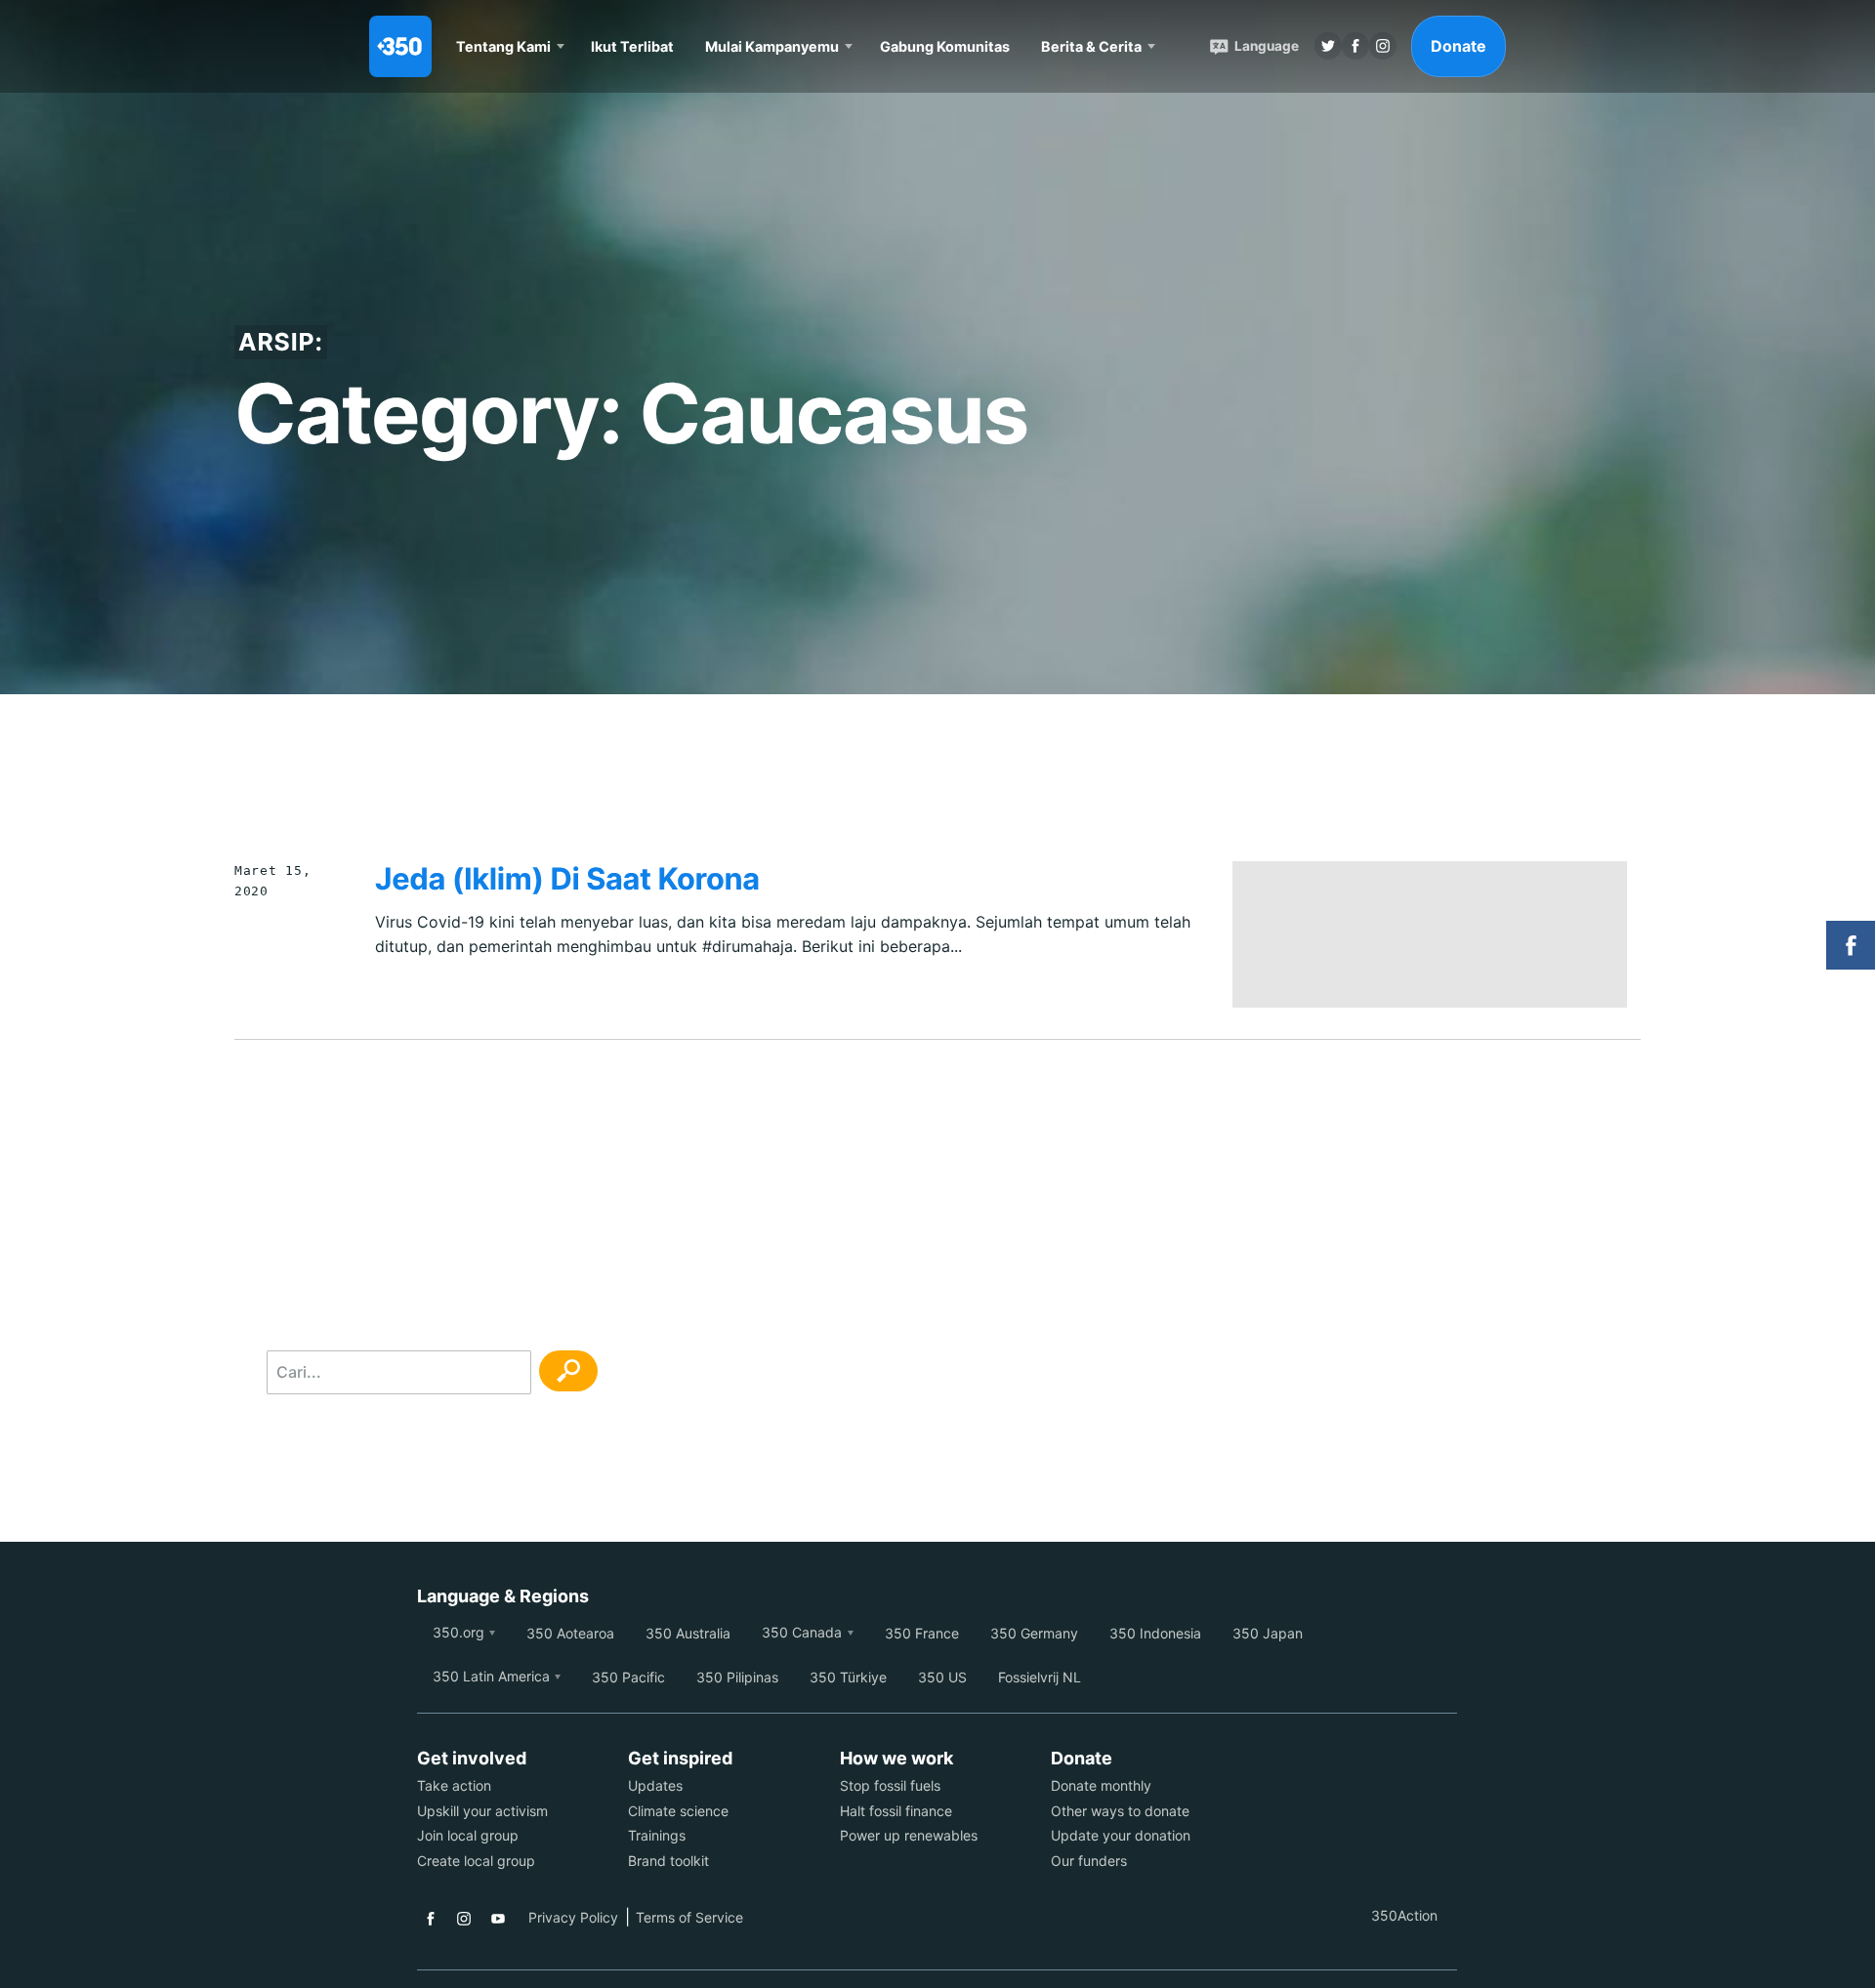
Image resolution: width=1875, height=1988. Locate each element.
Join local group (468, 1835)
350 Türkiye (848, 1677)
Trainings (657, 1835)
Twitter (1328, 46)
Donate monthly (1101, 1785)
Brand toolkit (668, 1861)
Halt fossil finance (896, 1811)
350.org (458, 1632)
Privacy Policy (573, 1917)
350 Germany (1034, 1633)
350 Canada (802, 1632)
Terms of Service (689, 1917)
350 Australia (688, 1633)
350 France (922, 1633)
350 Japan (1268, 1633)
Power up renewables (909, 1835)
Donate (1458, 46)
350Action (1404, 1915)
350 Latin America (491, 1676)
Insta (1383, 46)
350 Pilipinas (737, 1677)
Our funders (1089, 1861)
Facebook (431, 1919)
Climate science (678, 1811)
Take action (454, 1785)
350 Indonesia (1155, 1633)
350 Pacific (628, 1677)
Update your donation (1121, 1835)
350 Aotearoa (570, 1633)
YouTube (498, 1919)
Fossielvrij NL (1040, 1677)
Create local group (476, 1861)
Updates (655, 1785)
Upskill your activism (482, 1811)
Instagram (464, 1919)
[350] (401, 46)
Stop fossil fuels (890, 1785)
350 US (942, 1677)
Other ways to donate (1120, 1811)
